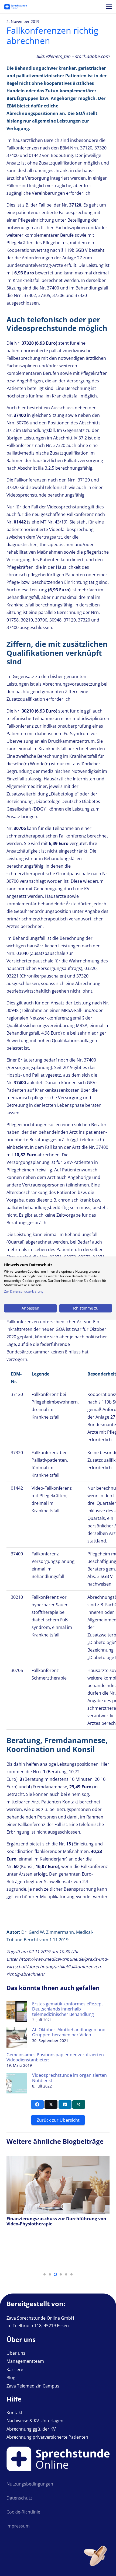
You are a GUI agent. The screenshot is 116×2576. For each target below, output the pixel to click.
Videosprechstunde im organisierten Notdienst (69, 2078)
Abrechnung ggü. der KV (31, 2429)
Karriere (15, 2369)
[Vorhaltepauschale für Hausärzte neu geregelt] (58, 2160)
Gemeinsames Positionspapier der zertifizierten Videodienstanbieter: (55, 2057)
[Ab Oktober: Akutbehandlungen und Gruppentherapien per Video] (17, 2031)
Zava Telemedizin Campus (33, 2386)
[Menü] (109, 7)
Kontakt (14, 2413)
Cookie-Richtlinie (23, 2512)
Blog (11, 2378)
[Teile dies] (37, 2104)
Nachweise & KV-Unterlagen (35, 2421)
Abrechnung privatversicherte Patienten (47, 2437)
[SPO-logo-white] (16, 7)
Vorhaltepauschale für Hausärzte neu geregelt (56, 2229)
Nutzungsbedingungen (30, 2484)
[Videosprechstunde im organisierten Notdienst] (17, 2076)
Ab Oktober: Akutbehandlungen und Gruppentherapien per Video (69, 2032)
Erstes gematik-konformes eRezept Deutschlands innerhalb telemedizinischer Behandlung (68, 2009)
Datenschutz (19, 2498)
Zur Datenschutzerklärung (24, 1291)
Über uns (16, 2353)
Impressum (18, 2526)
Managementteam (25, 2361)
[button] (45, 2274)
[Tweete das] (51, 2104)
